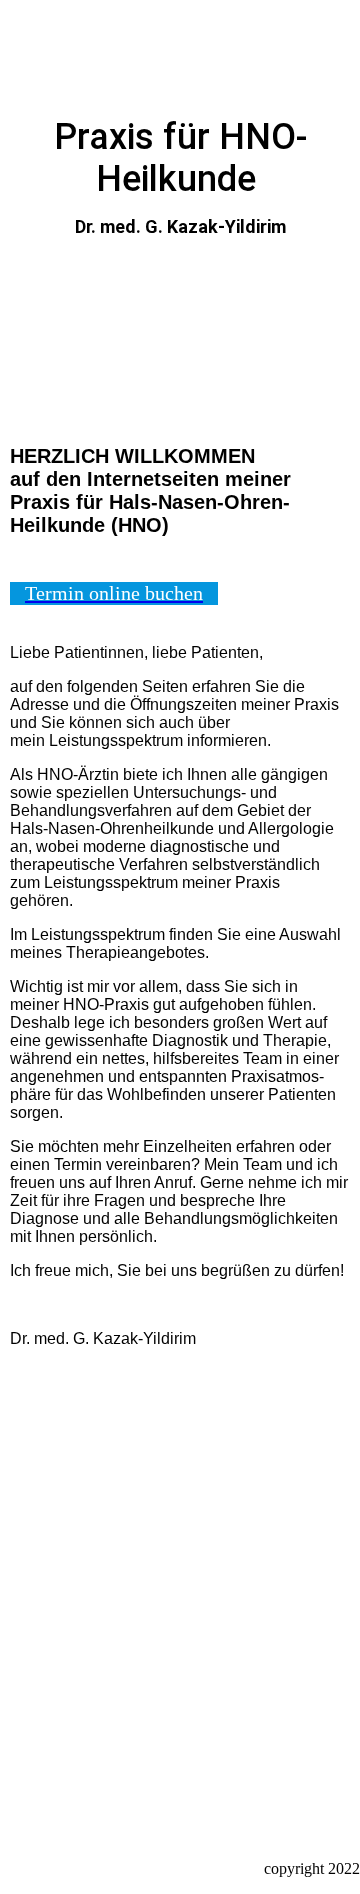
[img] (180, 57)
